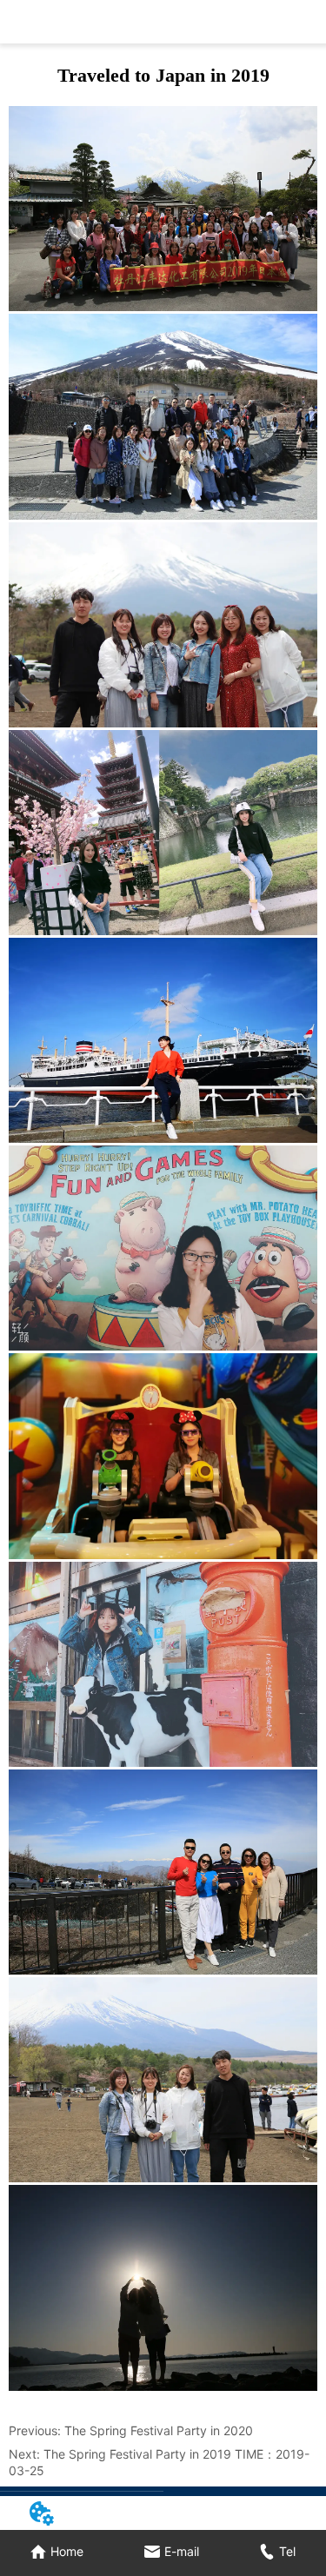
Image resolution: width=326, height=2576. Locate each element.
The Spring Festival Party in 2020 (159, 2430)
